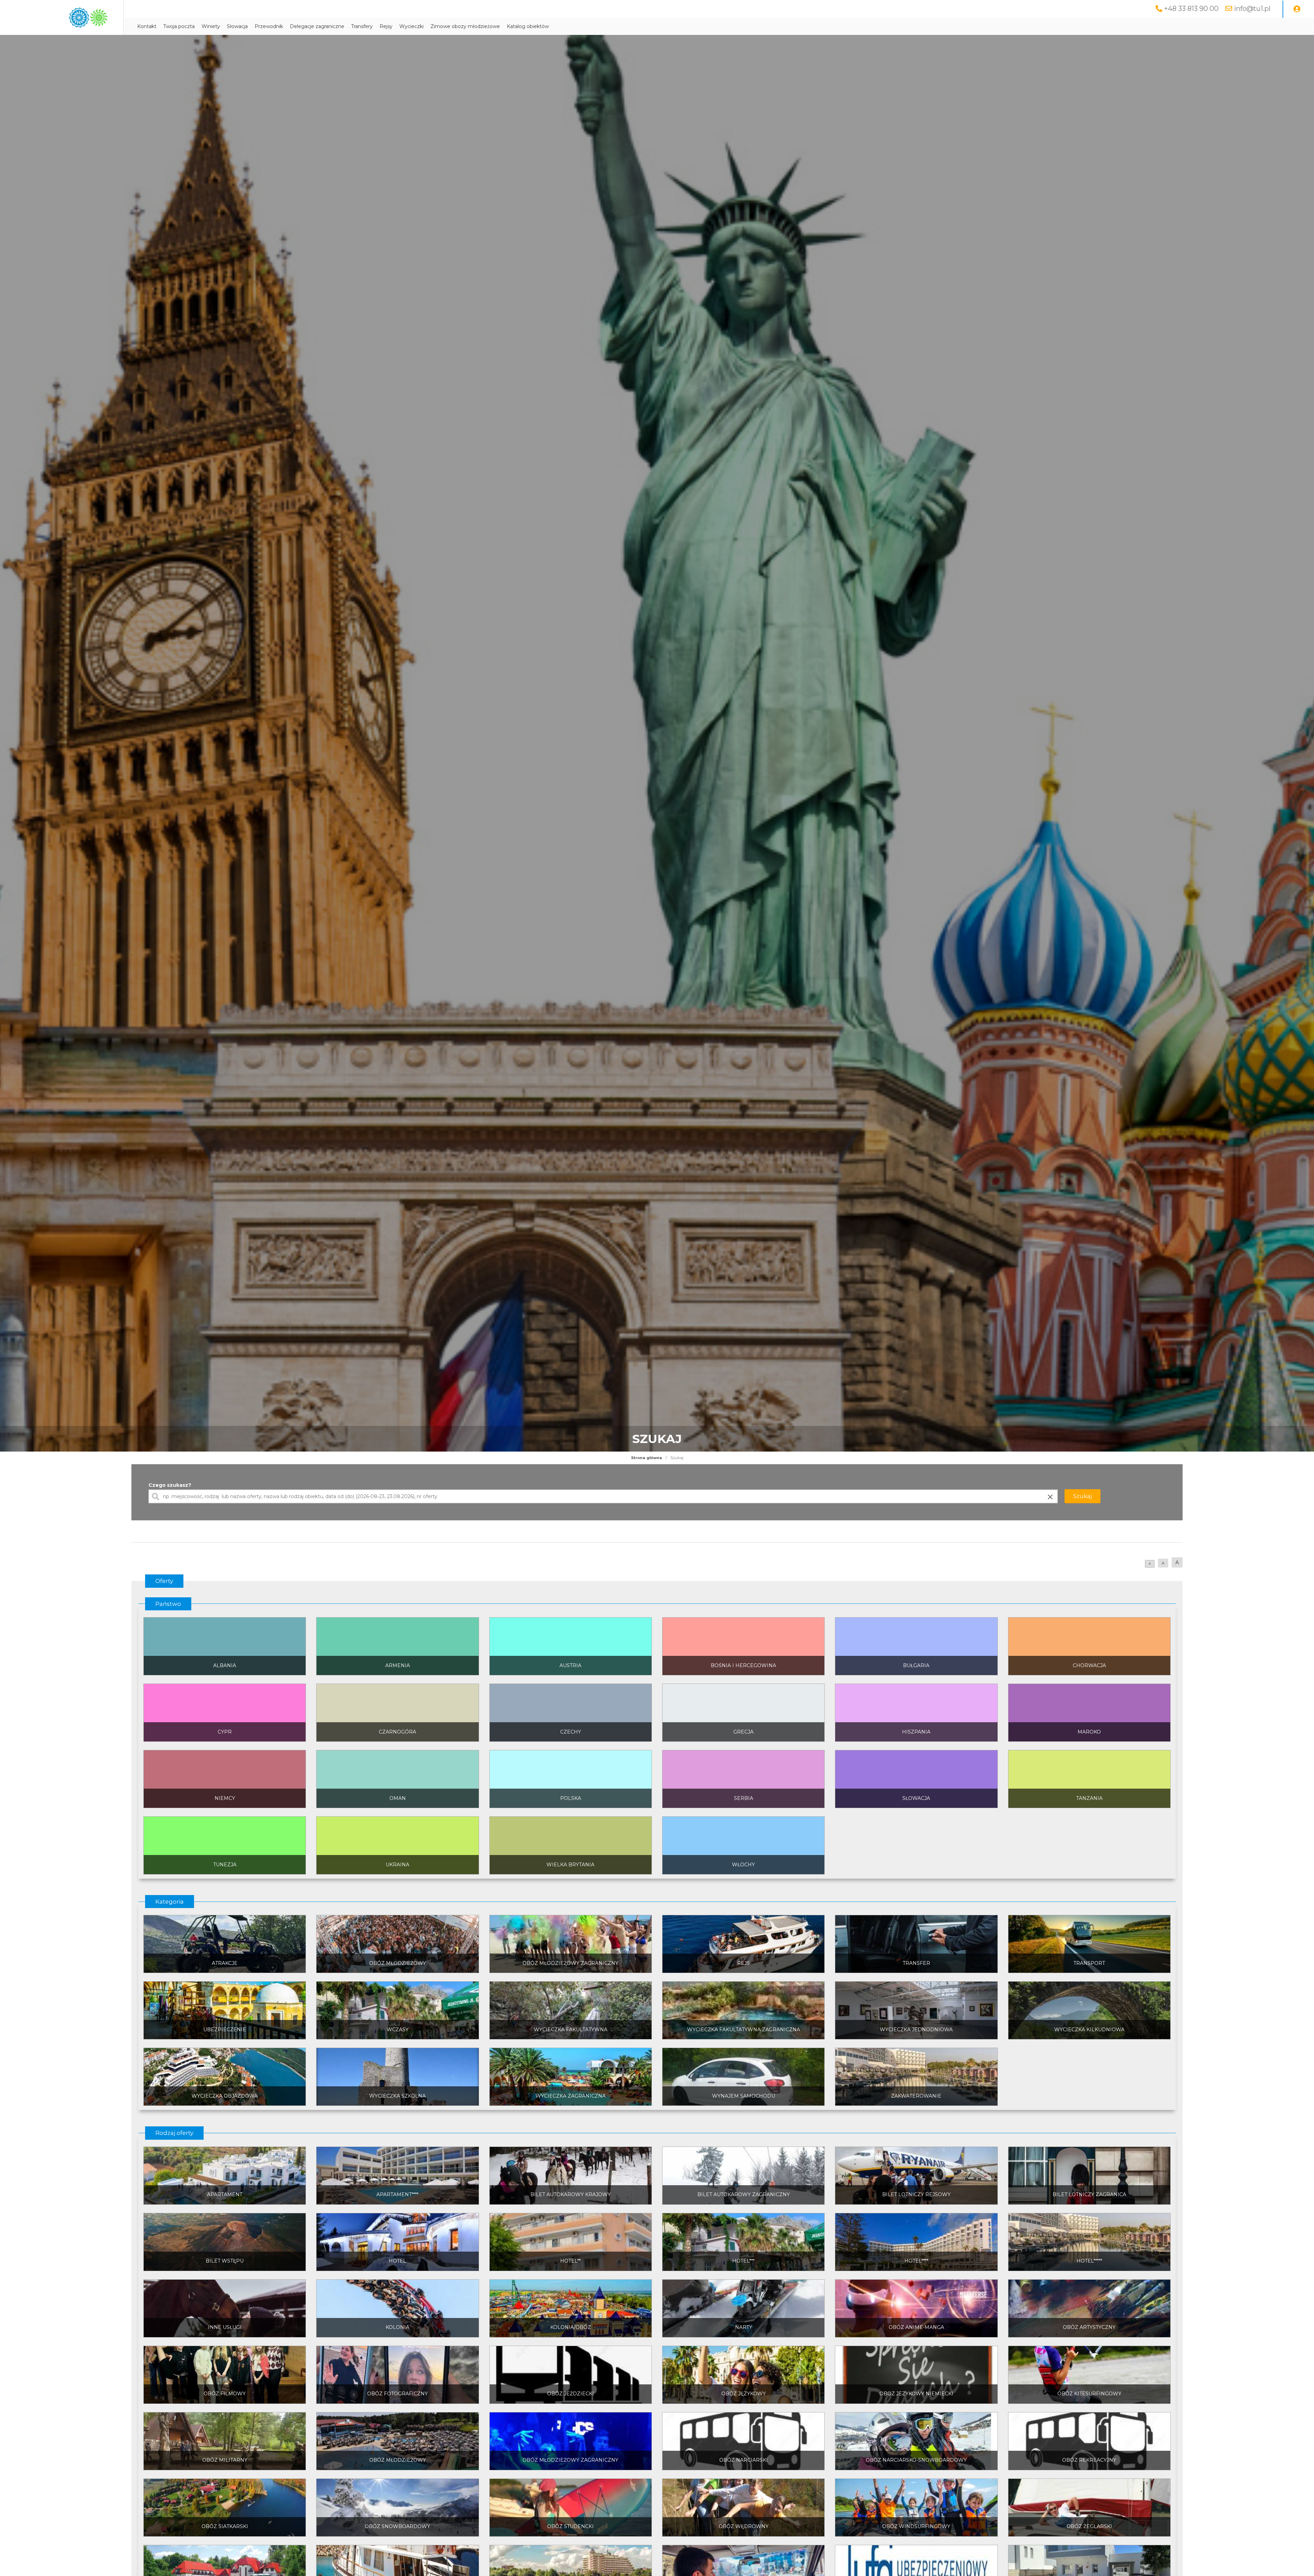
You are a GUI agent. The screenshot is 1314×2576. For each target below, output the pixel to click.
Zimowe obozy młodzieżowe (465, 26)
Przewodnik (269, 26)
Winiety (211, 26)
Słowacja (237, 26)
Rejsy (386, 26)
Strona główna (647, 1458)
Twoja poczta (179, 26)
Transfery (362, 26)
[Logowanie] (1297, 9)
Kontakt (147, 26)
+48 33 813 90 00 (1191, 9)
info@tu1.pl (1252, 9)
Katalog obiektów (528, 26)
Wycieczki (411, 26)
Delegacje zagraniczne (317, 26)
